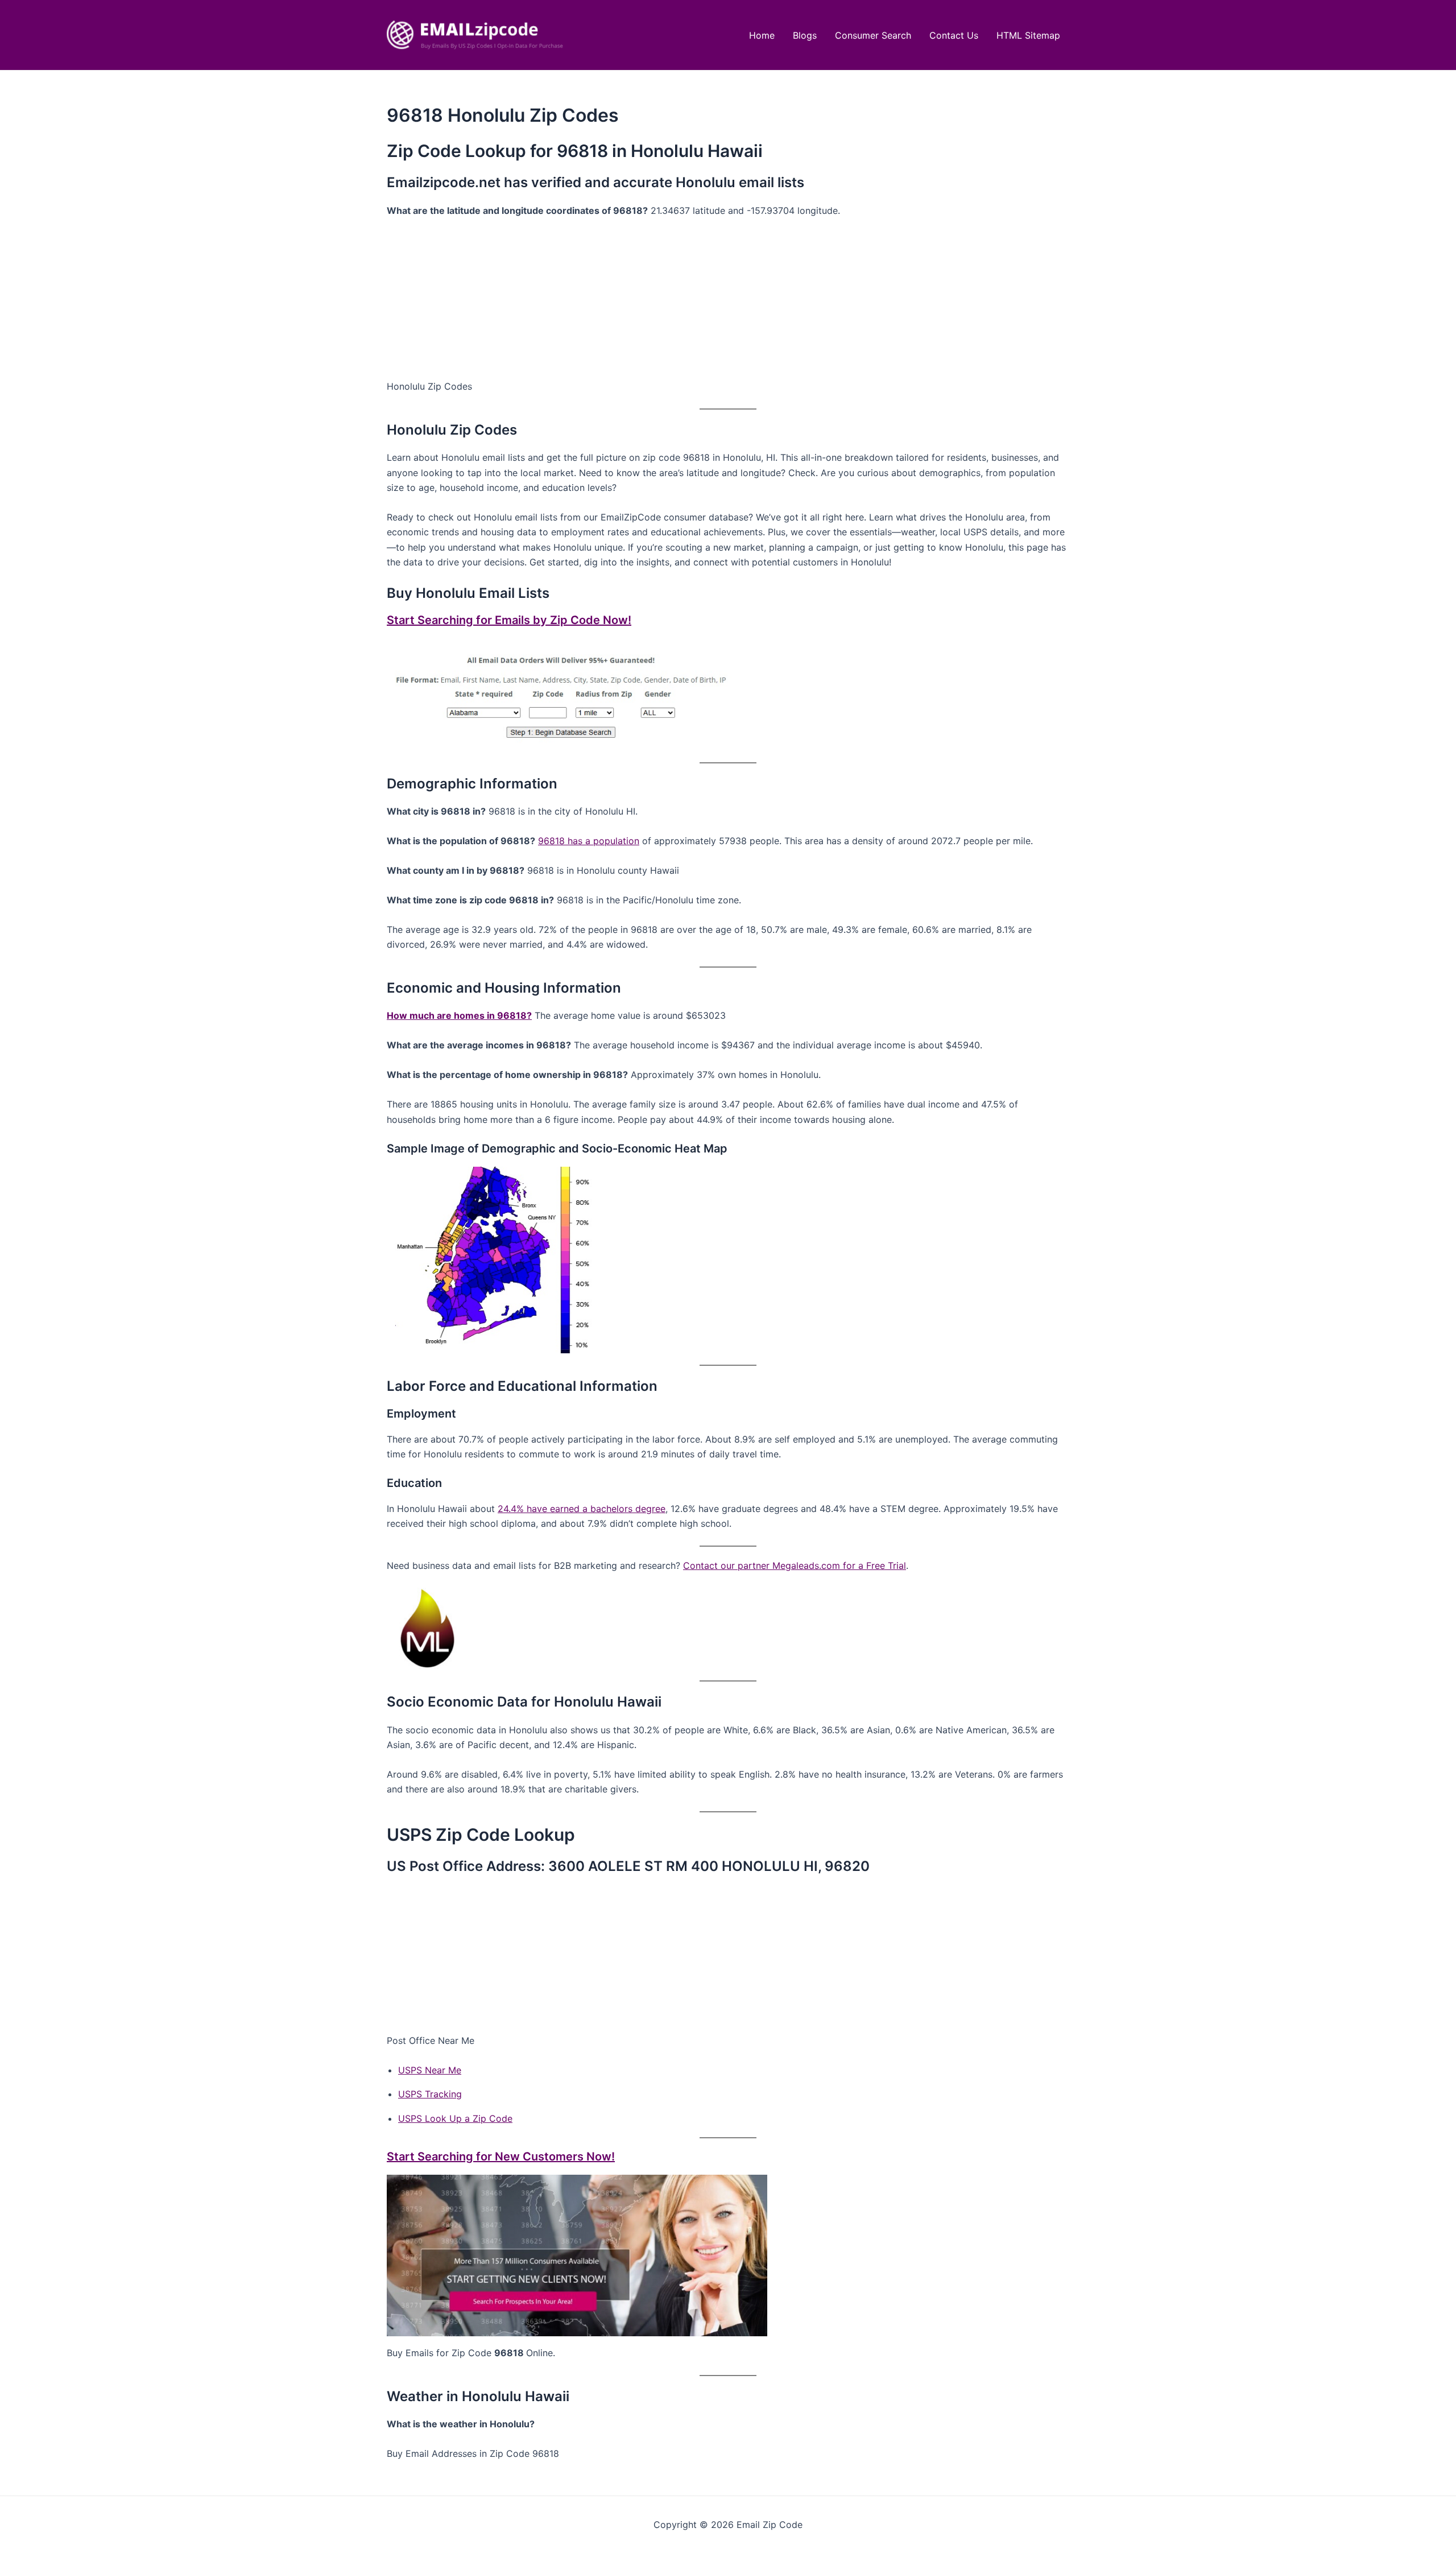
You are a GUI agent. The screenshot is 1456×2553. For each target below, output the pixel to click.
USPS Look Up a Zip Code (455, 2118)
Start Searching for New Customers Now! (501, 2157)
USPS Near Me (430, 2070)
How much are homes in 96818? (459, 1015)
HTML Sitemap (1028, 35)
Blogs (805, 35)
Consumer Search (873, 35)
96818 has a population (589, 841)
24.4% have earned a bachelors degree (582, 1509)
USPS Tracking (430, 2094)
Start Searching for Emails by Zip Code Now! (509, 620)
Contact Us (954, 35)
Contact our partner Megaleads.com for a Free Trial (795, 1565)
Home (762, 35)
